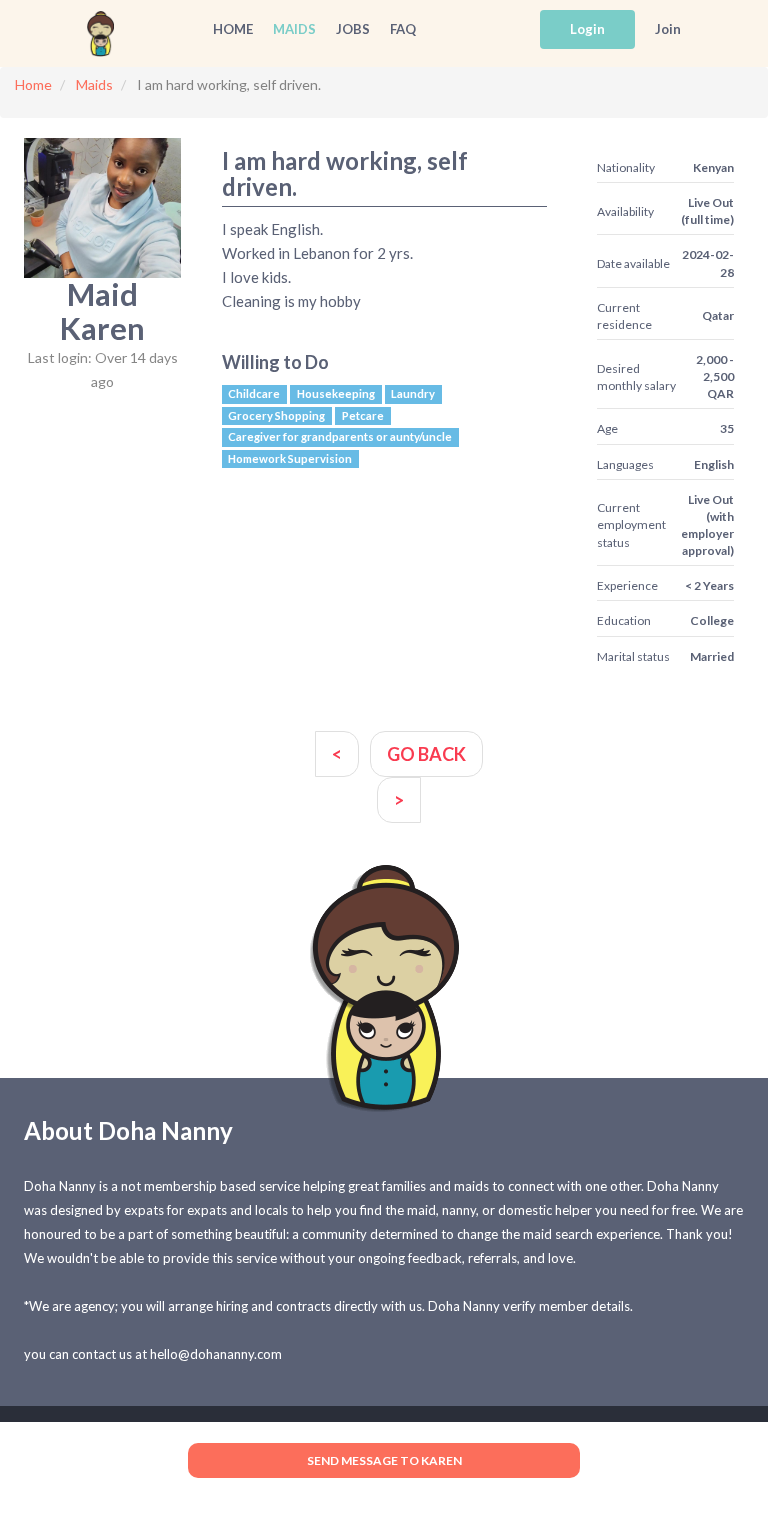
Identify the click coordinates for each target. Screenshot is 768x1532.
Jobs (353, 29)
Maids (294, 29)
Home (233, 29)
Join (668, 29)
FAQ (403, 29)
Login (587, 29)
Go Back (426, 754)
